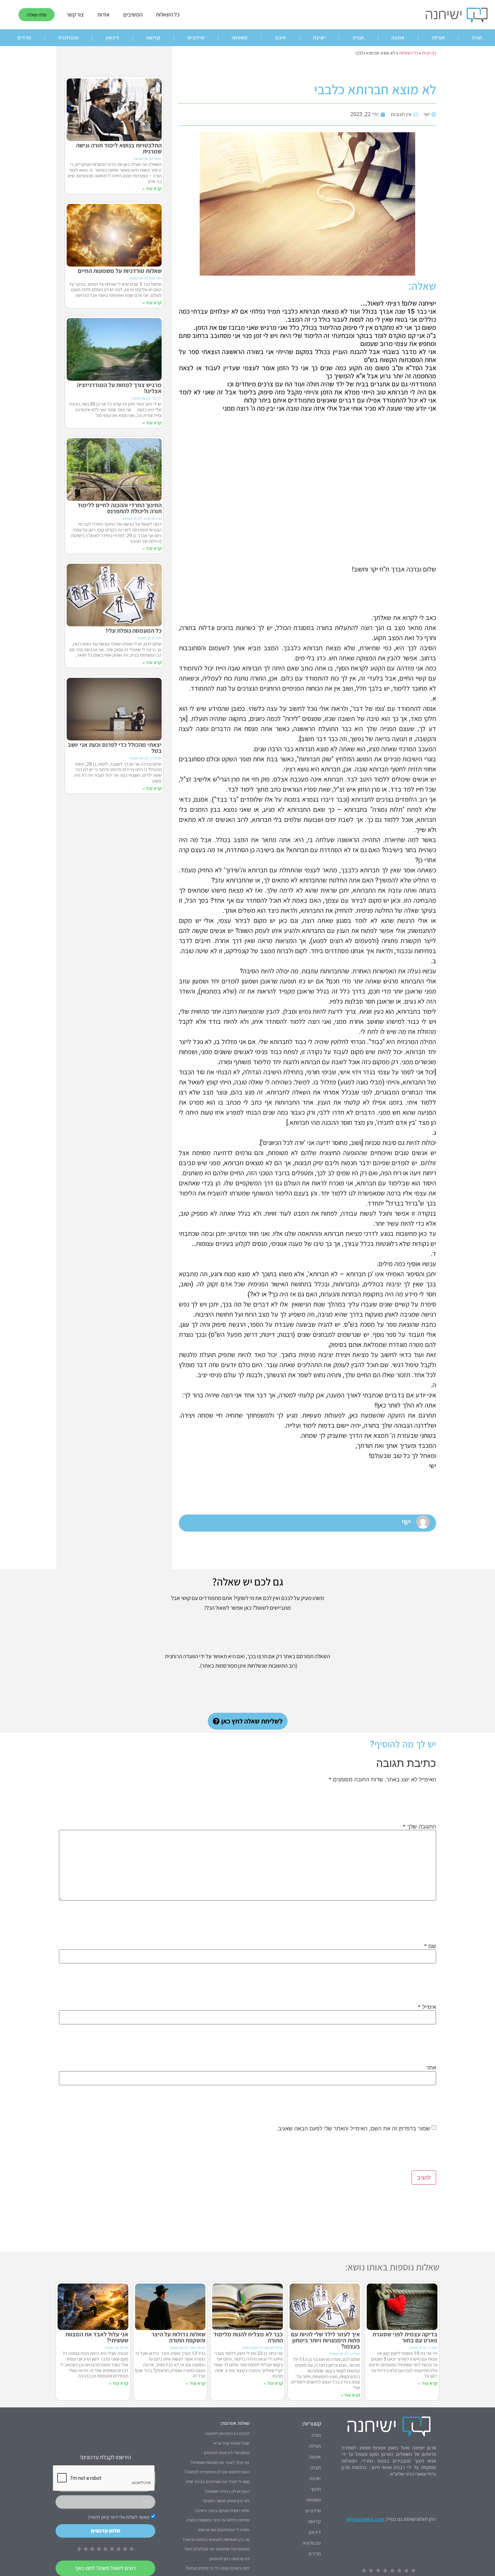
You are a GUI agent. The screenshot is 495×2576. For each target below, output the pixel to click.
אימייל (427, 2007)
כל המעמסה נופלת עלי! (134, 631)
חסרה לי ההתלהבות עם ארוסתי (224, 2530)
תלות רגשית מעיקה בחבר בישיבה (222, 2511)
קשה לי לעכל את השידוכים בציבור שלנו (218, 2482)
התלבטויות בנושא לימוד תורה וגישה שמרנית (119, 148)
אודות (104, 14)
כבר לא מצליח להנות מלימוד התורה (248, 2337)
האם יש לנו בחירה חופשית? (227, 2491)
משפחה (240, 38)
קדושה (153, 38)
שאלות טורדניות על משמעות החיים (120, 271)
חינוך (280, 38)
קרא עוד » (152, 188)
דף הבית (429, 53)
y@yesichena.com (365, 2519)
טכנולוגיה (69, 38)
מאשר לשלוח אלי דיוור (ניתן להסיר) (119, 2517)
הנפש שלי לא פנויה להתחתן (227, 2453)
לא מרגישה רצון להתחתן (229, 2559)
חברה (358, 38)
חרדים (24, 38)
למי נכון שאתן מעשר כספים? (226, 2501)
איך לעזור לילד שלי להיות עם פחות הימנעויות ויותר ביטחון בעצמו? (325, 2340)
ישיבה (320, 38)
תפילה (438, 38)
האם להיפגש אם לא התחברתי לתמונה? (217, 2472)
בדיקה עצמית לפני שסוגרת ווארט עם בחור (405, 2337)
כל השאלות (168, 14)
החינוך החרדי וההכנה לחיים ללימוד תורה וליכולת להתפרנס (120, 508)
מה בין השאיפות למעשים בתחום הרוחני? (216, 2539)
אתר (431, 2067)
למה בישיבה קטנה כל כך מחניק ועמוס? (217, 2568)
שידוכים (196, 38)
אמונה (398, 38)
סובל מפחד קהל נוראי (231, 2443)
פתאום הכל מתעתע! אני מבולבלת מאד (217, 2549)
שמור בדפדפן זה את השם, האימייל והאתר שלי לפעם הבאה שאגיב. (353, 2128)
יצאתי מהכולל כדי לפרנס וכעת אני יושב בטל (115, 748)
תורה (316, 2435)
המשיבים (133, 14)
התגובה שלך (419, 1826)
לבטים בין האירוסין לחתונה (227, 2433)
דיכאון (112, 38)
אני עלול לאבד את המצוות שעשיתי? (97, 2337)
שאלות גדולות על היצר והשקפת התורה (178, 2337)
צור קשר (75, 14)
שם (430, 1946)
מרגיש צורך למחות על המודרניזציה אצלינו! (119, 388)
